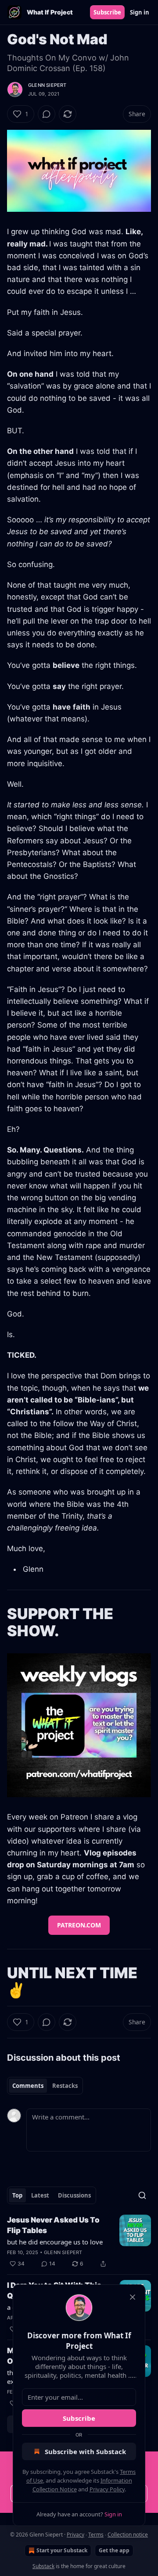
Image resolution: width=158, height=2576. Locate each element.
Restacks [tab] (65, 2086)
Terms (96, 2535)
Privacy (75, 2535)
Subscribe (107, 12)
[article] (79, 2242)
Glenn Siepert (47, 85)
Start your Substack (62, 2550)
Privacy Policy (107, 2489)
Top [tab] (17, 2195)
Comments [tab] (28, 2086)
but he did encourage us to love (55, 2242)
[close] (133, 2297)
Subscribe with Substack (85, 2451)
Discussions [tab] (74, 2195)
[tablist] (45, 2086)
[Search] (142, 2195)
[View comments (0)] (47, 114)
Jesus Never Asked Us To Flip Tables (53, 2225)
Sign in (140, 12)
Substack (43, 2566)
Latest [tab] (40, 2195)
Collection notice (128, 2535)
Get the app (114, 2550)
